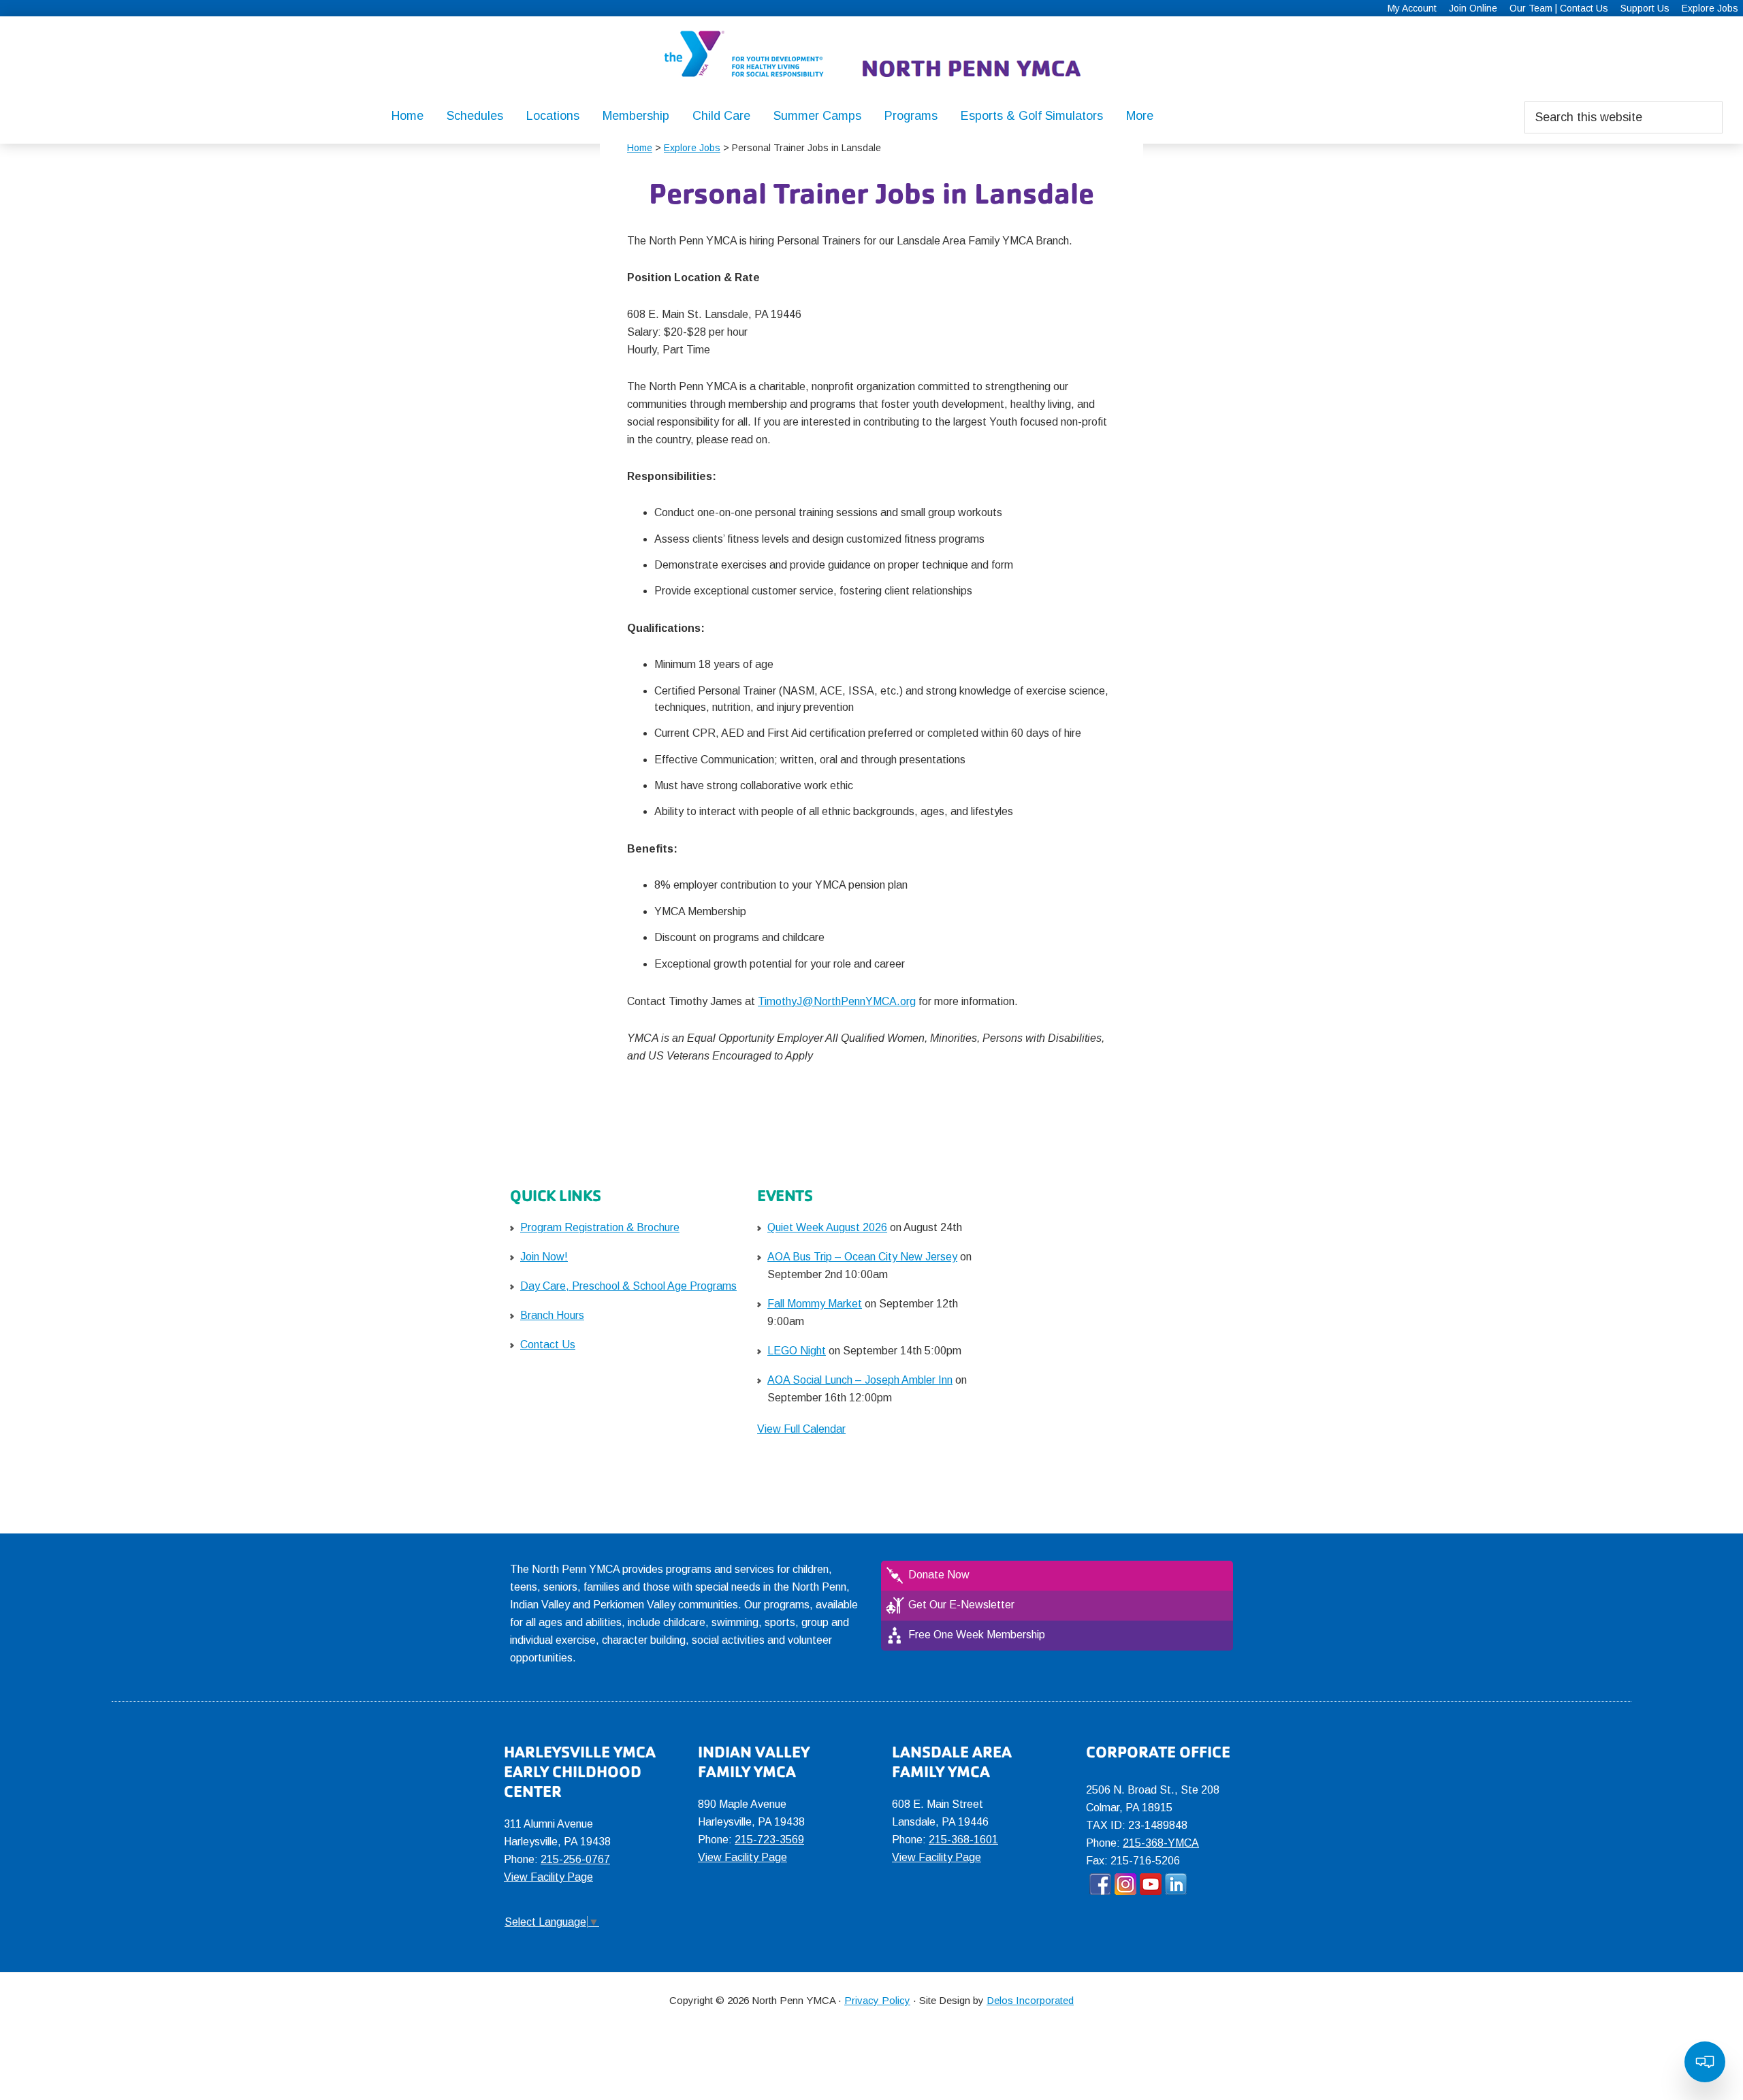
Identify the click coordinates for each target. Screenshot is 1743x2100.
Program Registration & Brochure (600, 1227)
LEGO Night (797, 1351)
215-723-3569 (769, 1840)
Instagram (1125, 1884)
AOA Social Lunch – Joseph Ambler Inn (860, 1380)
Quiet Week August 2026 (827, 1227)
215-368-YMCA (1161, 1843)
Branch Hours (552, 1315)
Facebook (1100, 1884)
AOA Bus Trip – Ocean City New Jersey (862, 1257)
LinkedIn (1176, 1884)
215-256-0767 (575, 1859)
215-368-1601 (963, 1840)
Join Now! (544, 1257)
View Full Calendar (801, 1429)
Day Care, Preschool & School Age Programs (628, 1286)
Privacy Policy (877, 2000)
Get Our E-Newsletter (961, 1605)
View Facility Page (548, 1877)
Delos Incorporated (1030, 2000)
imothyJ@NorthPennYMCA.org (840, 1001)
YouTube (1151, 1884)
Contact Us (548, 1345)
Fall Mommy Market (815, 1304)
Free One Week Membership (977, 1635)
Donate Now (939, 1575)
